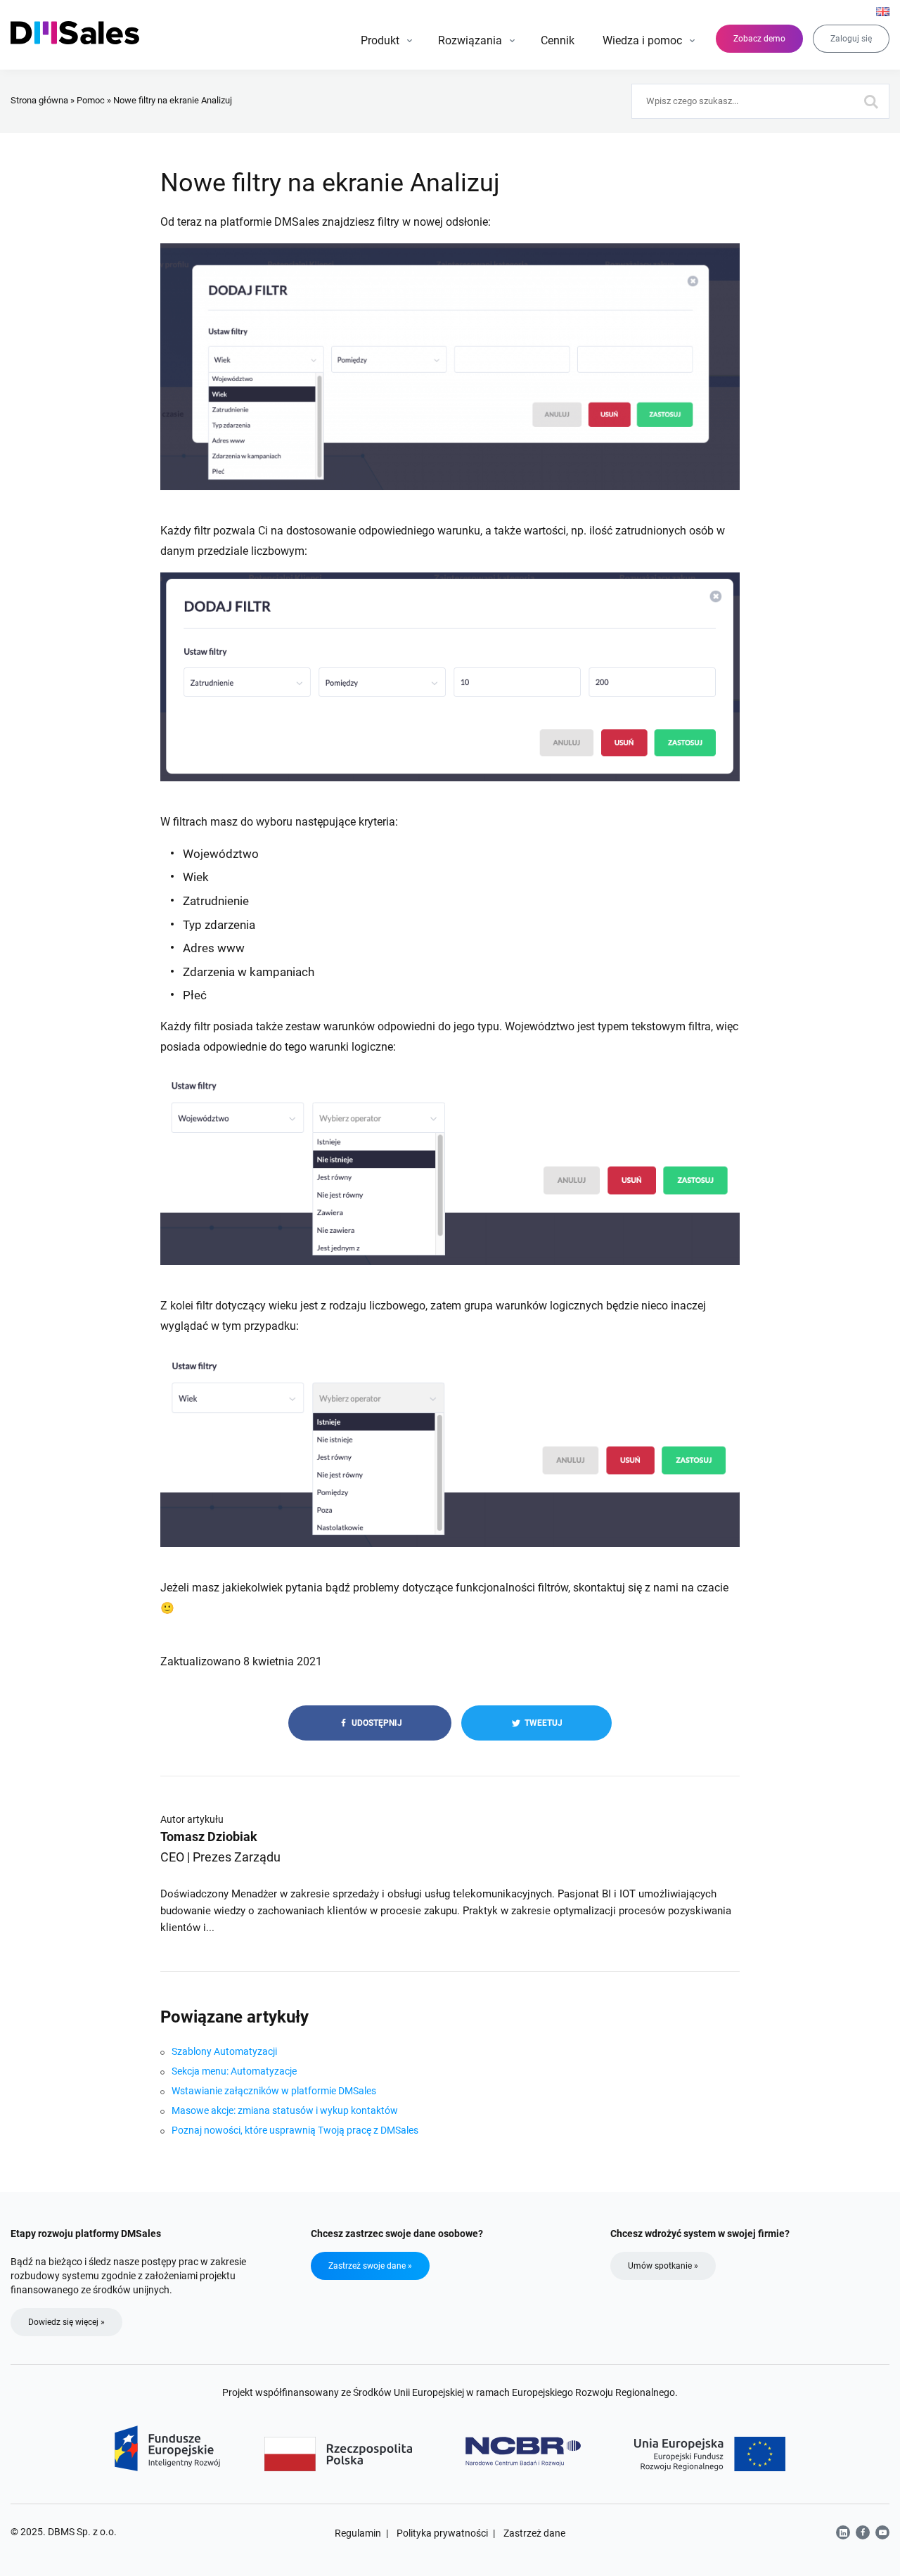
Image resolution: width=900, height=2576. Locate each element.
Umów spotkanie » (663, 2266)
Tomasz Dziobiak (209, 1837)
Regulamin (358, 2533)
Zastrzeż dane (534, 2533)
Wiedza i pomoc (642, 40)
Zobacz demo (759, 39)
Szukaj (872, 101)
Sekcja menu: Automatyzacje (234, 2071)
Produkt (380, 40)
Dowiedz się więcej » (66, 2322)
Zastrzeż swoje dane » (370, 2266)
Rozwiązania (470, 40)
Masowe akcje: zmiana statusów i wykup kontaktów (285, 2110)
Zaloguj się (851, 39)
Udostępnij (376, 1723)
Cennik (558, 40)
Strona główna (39, 100)
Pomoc (91, 100)
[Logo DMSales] (75, 33)
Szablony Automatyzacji (224, 2051)
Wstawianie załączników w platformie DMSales (274, 2091)
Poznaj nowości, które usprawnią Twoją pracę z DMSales (295, 2130)
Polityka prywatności (442, 2533)
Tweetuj (542, 1723)
